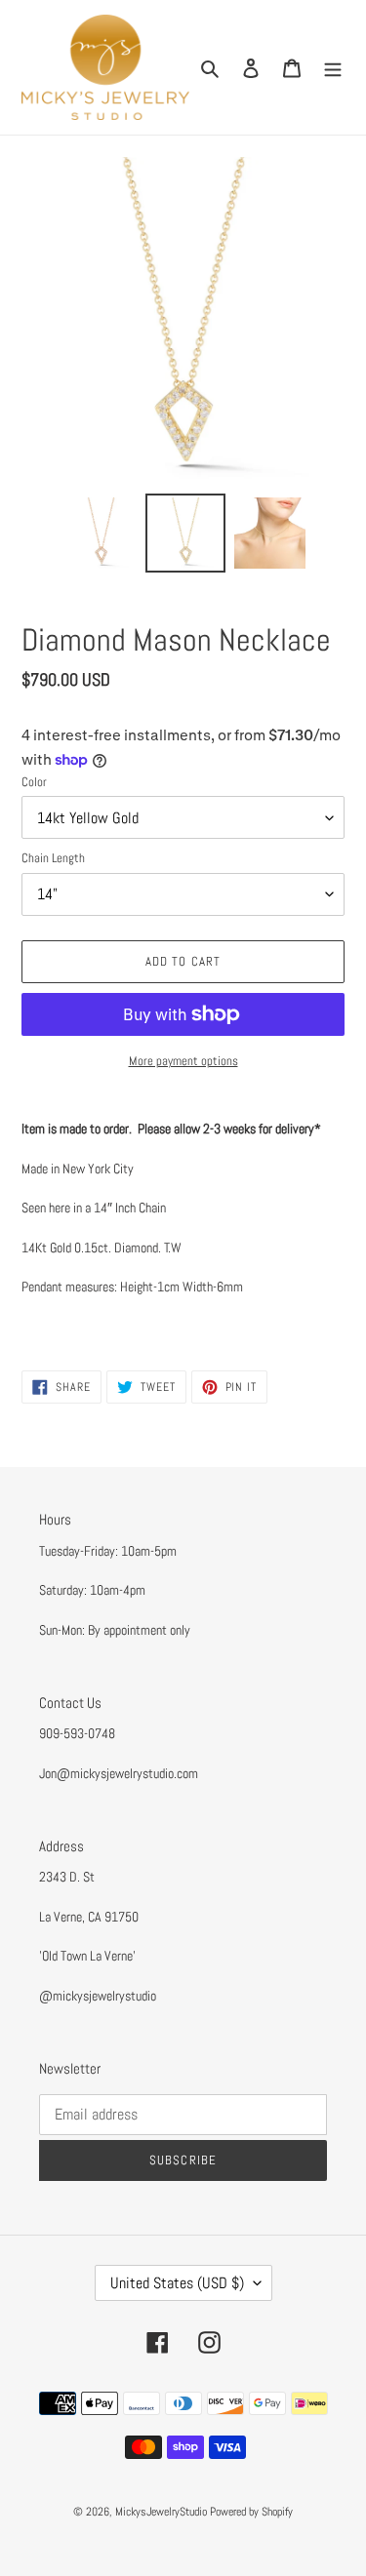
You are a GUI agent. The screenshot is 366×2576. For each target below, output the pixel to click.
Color (34, 782)
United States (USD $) (177, 2283)
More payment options (183, 1061)
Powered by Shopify (251, 2512)
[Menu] (333, 68)
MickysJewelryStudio (161, 2512)
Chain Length (53, 858)
